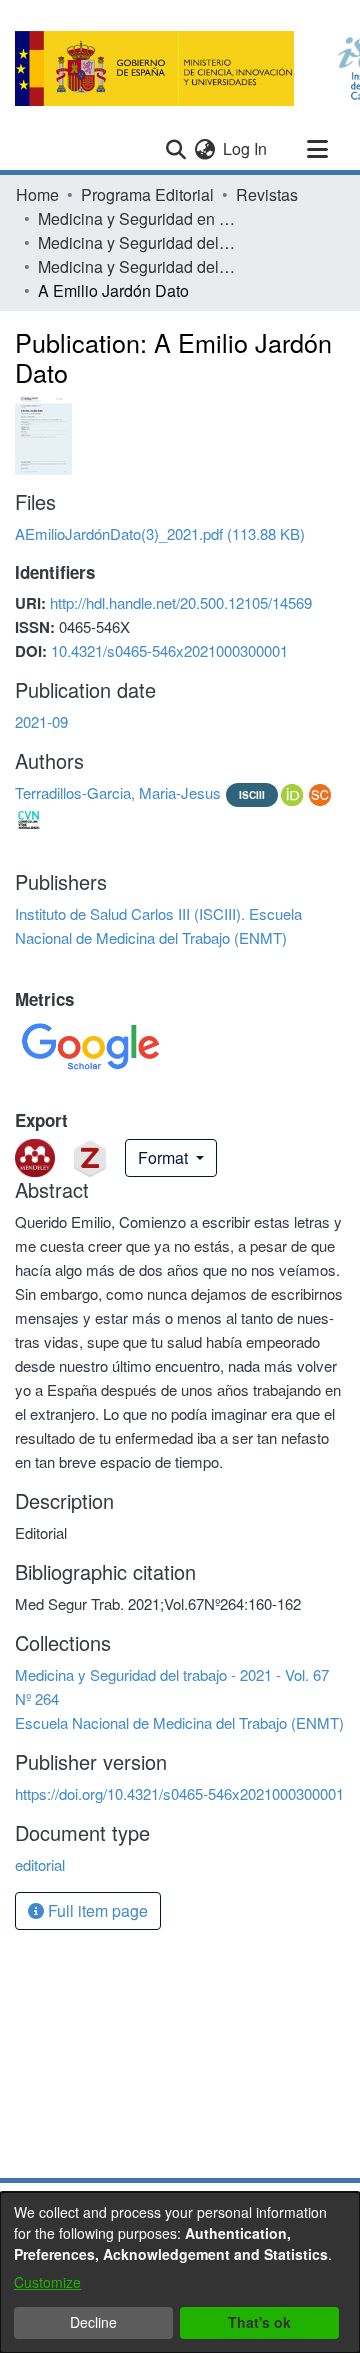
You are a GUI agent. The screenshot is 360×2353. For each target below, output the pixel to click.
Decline (93, 2322)
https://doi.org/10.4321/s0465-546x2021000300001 (179, 1793)
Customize (47, 2282)
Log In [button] (246, 148)
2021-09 (41, 721)
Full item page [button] (96, 1910)
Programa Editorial (147, 194)
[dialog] (180, 2272)
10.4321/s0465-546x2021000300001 (169, 650)
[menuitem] (204, 149)
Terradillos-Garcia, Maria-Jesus (118, 792)
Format (165, 1157)
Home (37, 194)
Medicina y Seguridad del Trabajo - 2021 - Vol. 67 (138, 242)
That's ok (259, 2322)
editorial (40, 1864)
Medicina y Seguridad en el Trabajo (138, 218)
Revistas (267, 194)
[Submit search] (175, 149)
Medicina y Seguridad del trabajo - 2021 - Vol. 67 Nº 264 (138, 266)
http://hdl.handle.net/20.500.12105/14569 (181, 602)
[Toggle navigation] (317, 149)
